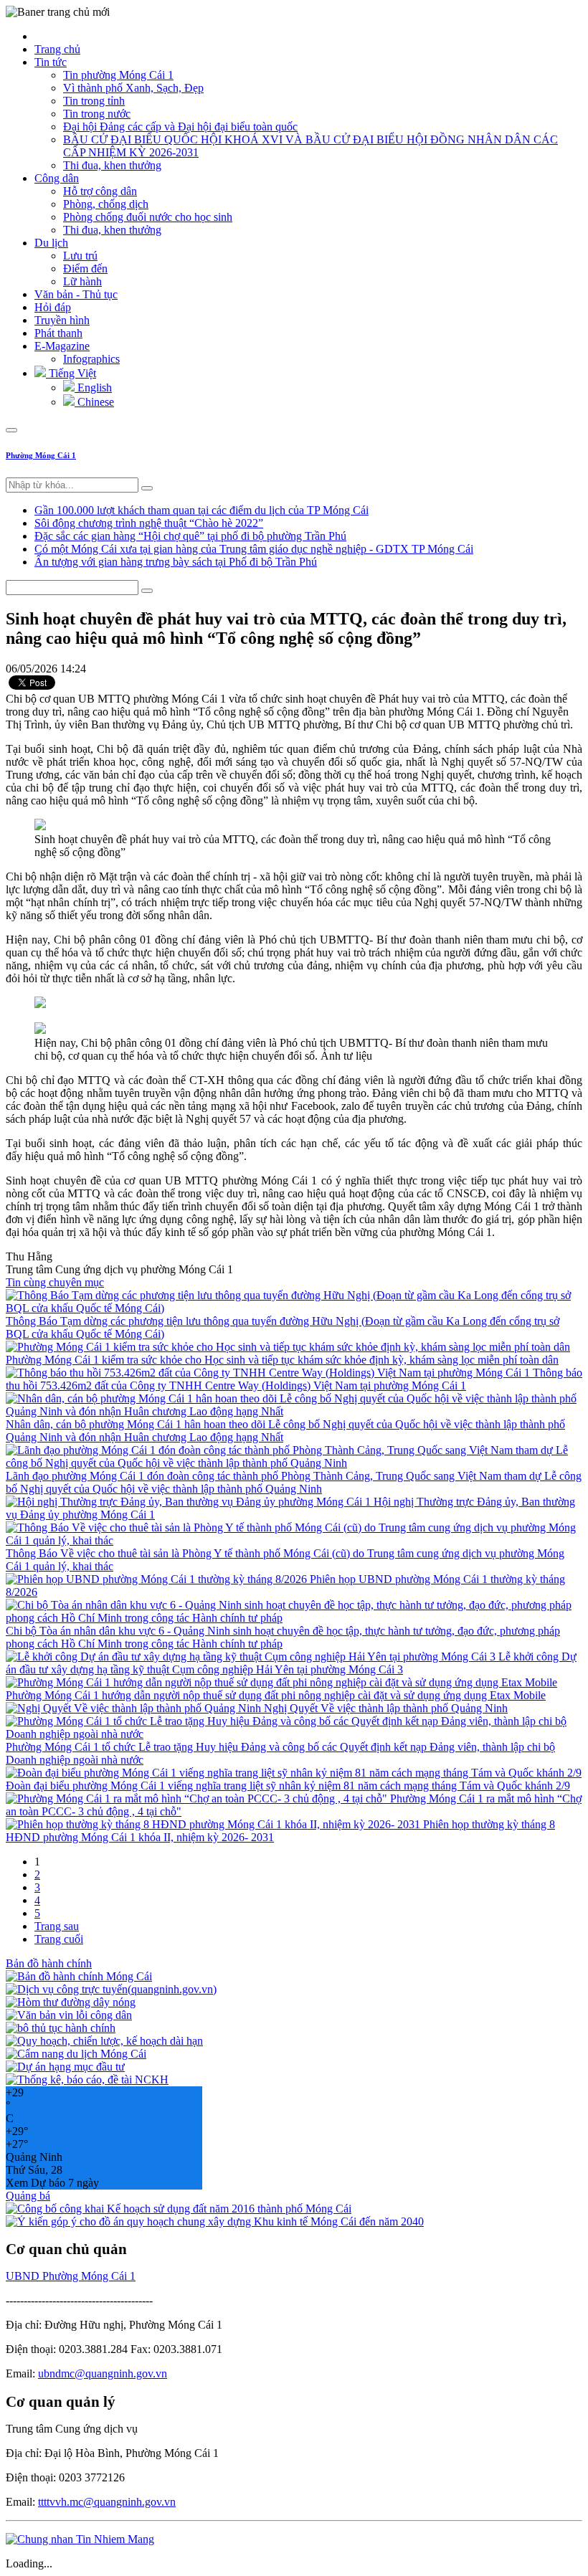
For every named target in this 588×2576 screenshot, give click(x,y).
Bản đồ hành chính (49, 1963)
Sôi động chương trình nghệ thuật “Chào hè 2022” (149, 523)
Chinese (94, 402)
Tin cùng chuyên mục (55, 1282)
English (93, 388)
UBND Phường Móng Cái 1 (71, 2276)
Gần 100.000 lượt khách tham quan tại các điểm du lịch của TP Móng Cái (201, 510)
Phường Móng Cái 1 (41, 455)
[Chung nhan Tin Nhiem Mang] (80, 2539)
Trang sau (57, 1926)
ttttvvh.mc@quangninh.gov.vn (107, 2502)
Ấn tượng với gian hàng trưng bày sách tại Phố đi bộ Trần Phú (176, 562)
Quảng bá (28, 2196)
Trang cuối (59, 1939)
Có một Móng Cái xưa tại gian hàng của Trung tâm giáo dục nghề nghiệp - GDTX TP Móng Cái (254, 549)
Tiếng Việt (71, 373)
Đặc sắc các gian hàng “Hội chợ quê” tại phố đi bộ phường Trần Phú (190, 536)
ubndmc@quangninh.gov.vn (103, 2373)
